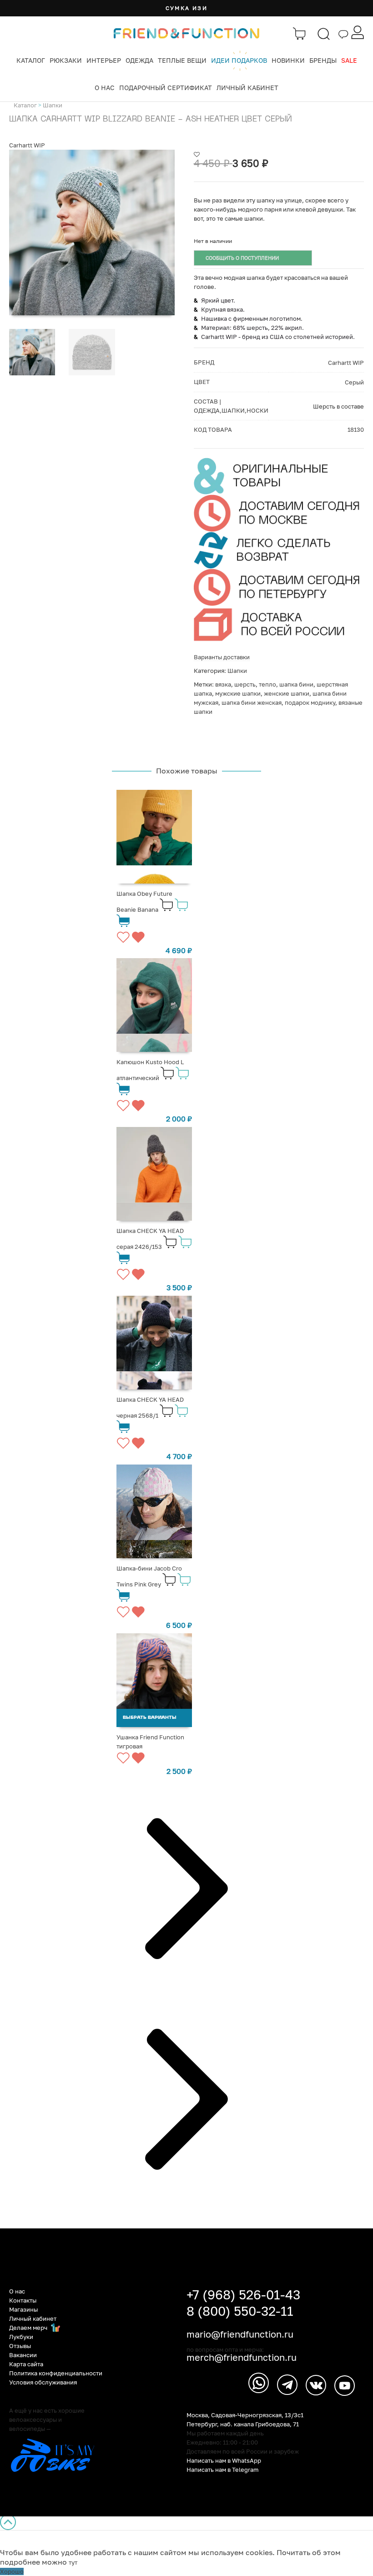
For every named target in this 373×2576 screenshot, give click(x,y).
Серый (354, 382)
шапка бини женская (252, 702)
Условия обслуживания (43, 2382)
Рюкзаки (66, 60)
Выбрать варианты (150, 1718)
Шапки (53, 105)
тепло (267, 684)
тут (73, 2562)
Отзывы (20, 2346)
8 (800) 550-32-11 (240, 2311)
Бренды (323, 60)
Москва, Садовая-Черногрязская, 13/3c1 (245, 2415)
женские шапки (287, 693)
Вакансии (23, 2355)
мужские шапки (238, 693)
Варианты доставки (222, 657)
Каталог (31, 60)
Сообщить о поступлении (242, 258)
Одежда (139, 60)
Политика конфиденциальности (56, 2373)
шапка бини (296, 684)
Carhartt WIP (27, 145)
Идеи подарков (239, 60)
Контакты (23, 2300)
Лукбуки (21, 2337)
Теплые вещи (182, 60)
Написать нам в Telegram (223, 2470)
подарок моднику (310, 702)
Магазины (23, 2309)
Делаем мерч (29, 2328)
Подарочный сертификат (166, 88)
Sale (349, 60)
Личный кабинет (247, 88)
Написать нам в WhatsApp (224, 2460)
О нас (105, 88)
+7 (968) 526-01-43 (243, 2295)
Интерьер (104, 60)
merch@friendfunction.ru (242, 2357)
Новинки (288, 60)
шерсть (245, 684)
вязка (223, 684)
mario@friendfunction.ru (240, 2334)
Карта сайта (26, 2364)
